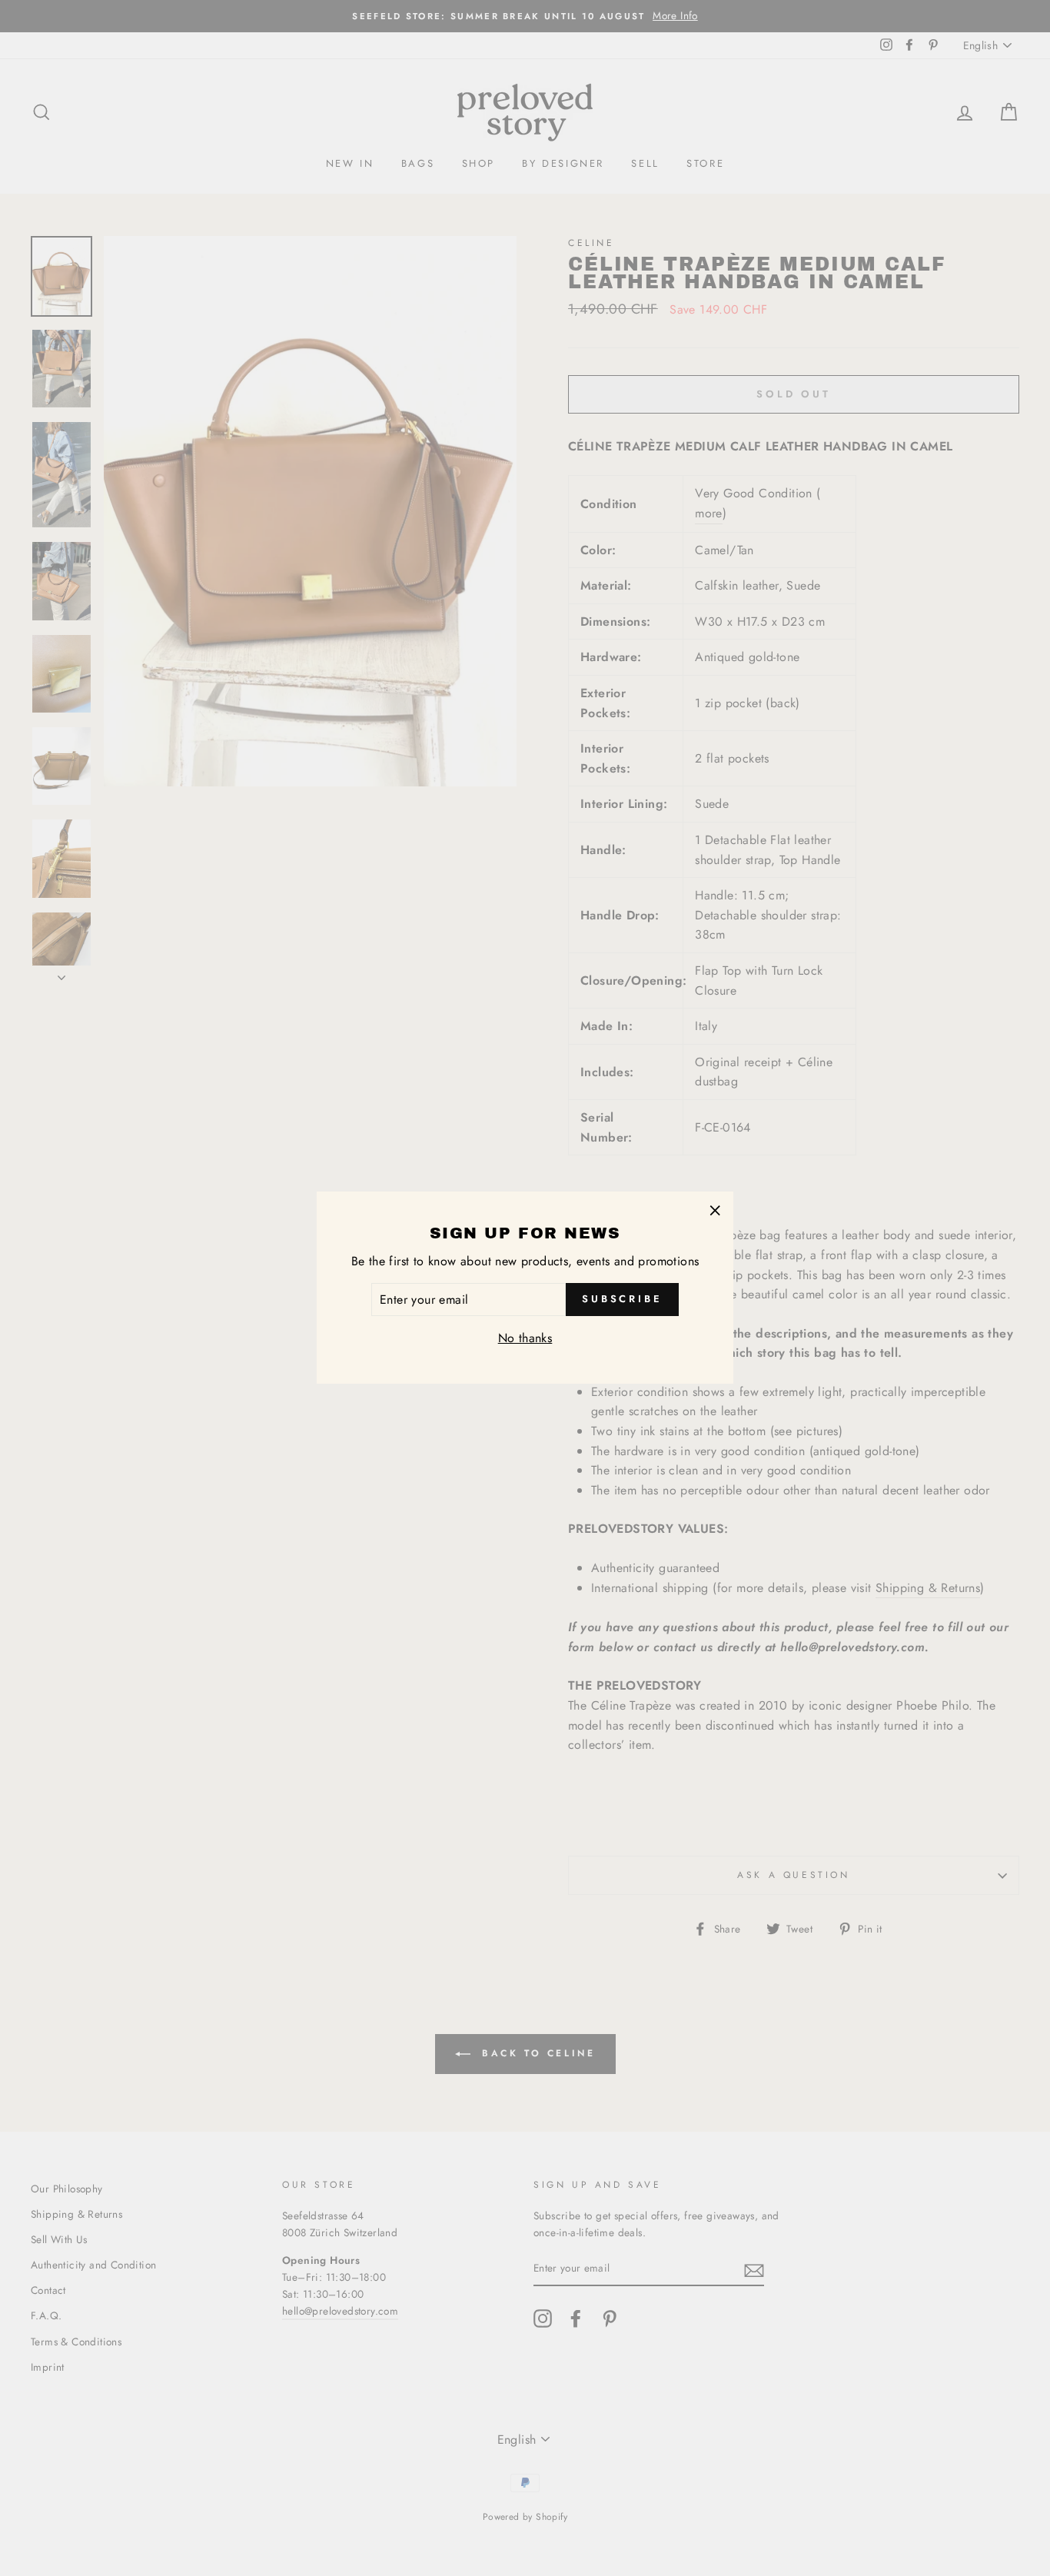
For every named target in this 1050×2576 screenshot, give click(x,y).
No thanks (525, 1339)
